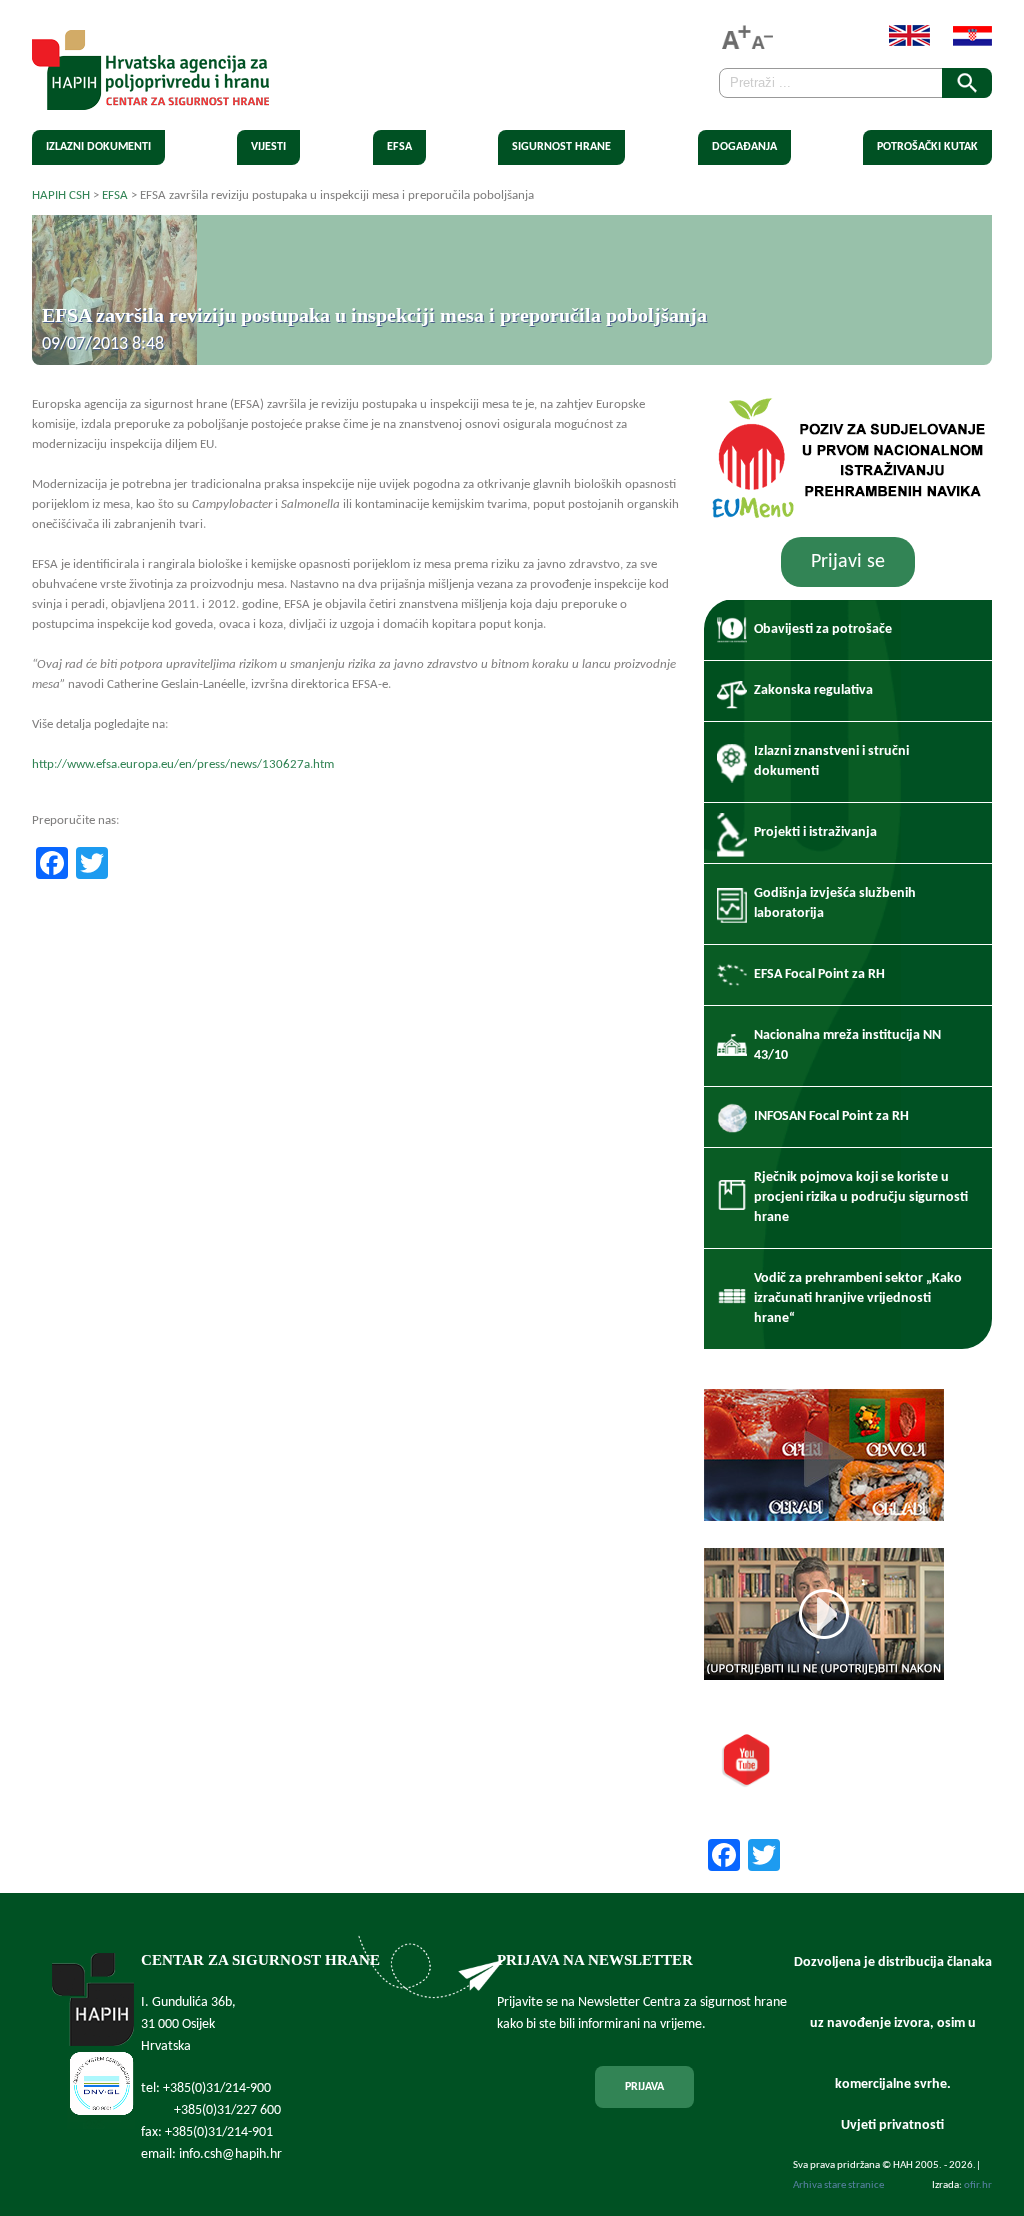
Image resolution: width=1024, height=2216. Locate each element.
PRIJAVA (644, 2087)
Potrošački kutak (927, 147)
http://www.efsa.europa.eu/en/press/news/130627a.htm (183, 764)
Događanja (744, 147)
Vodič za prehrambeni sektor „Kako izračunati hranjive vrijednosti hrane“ (858, 1298)
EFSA (399, 147)
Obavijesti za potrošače (823, 629)
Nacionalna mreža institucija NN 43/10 (847, 1045)
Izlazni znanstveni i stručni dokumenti (831, 761)
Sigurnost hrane (561, 147)
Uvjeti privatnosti (892, 2125)
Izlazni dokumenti (98, 147)
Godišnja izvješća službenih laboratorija (835, 903)
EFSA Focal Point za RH (819, 974)
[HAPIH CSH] (150, 98)
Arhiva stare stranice (838, 2185)
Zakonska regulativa (813, 690)
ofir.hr (978, 2185)
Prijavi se (848, 562)
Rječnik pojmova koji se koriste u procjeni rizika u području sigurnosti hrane (861, 1197)
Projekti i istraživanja (815, 832)
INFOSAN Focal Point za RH (831, 1116)
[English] (899, 42)
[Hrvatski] (962, 42)
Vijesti (268, 147)
